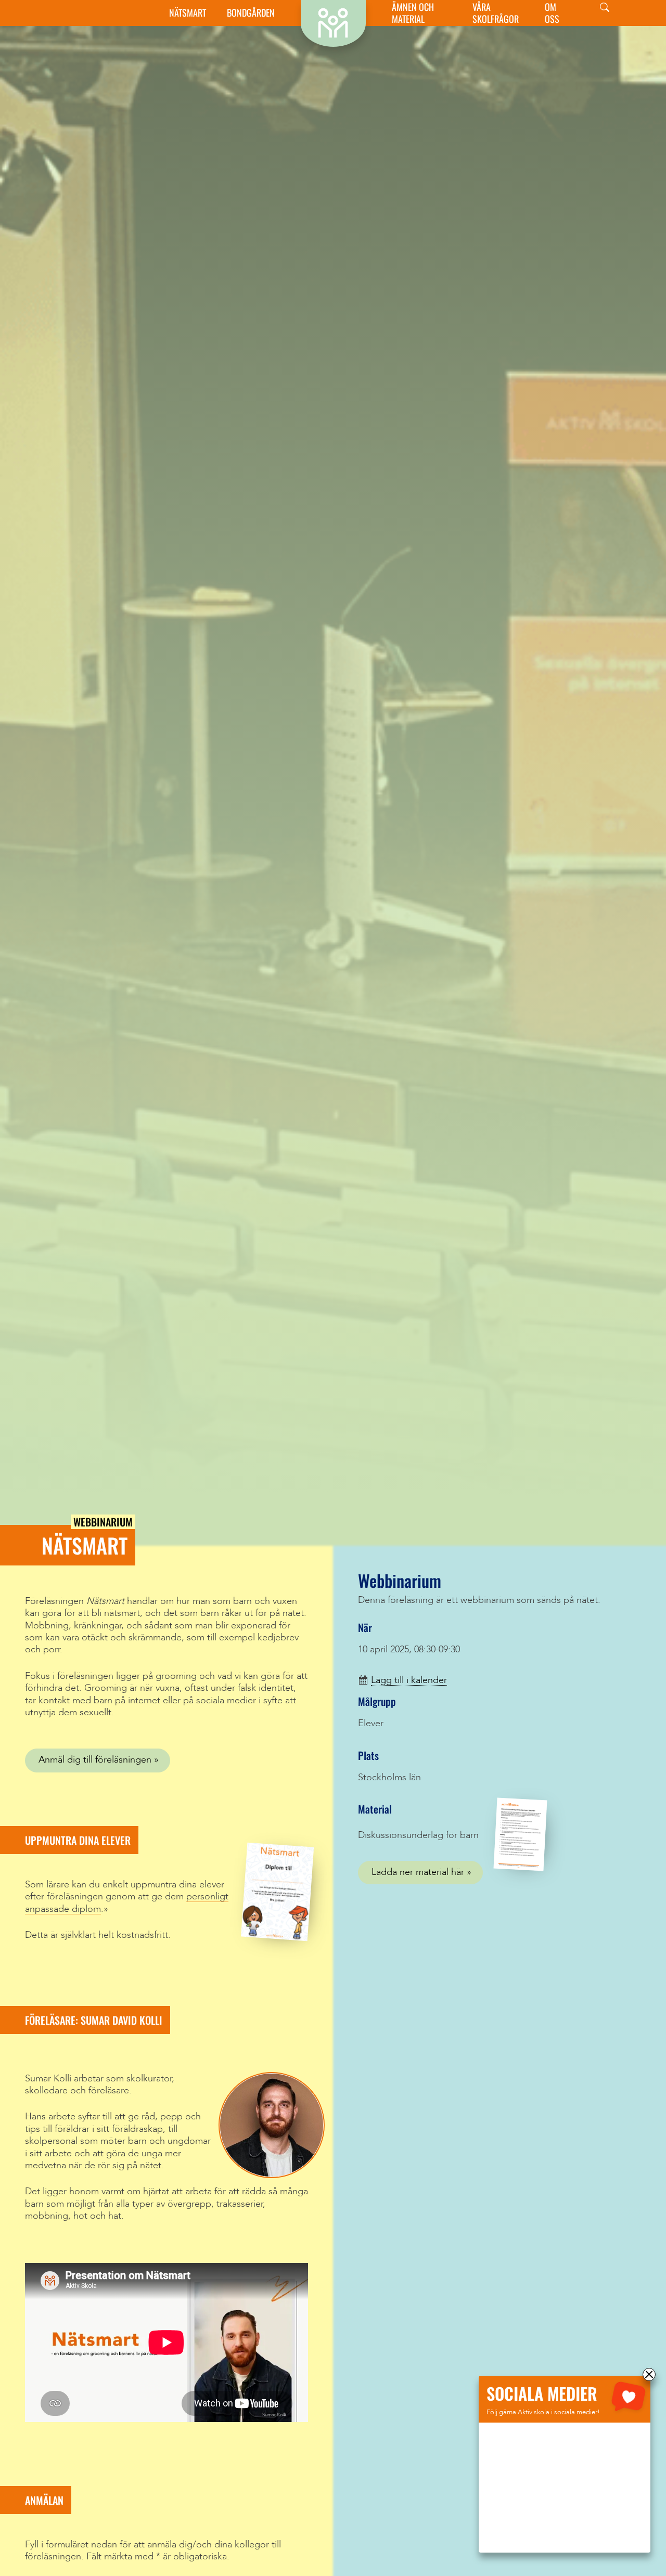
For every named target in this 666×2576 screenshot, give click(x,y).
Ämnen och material (413, 13)
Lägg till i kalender (409, 1680)
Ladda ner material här (418, 1872)
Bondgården (251, 13)
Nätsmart (188, 13)
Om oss (552, 13)
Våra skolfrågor (496, 13)
